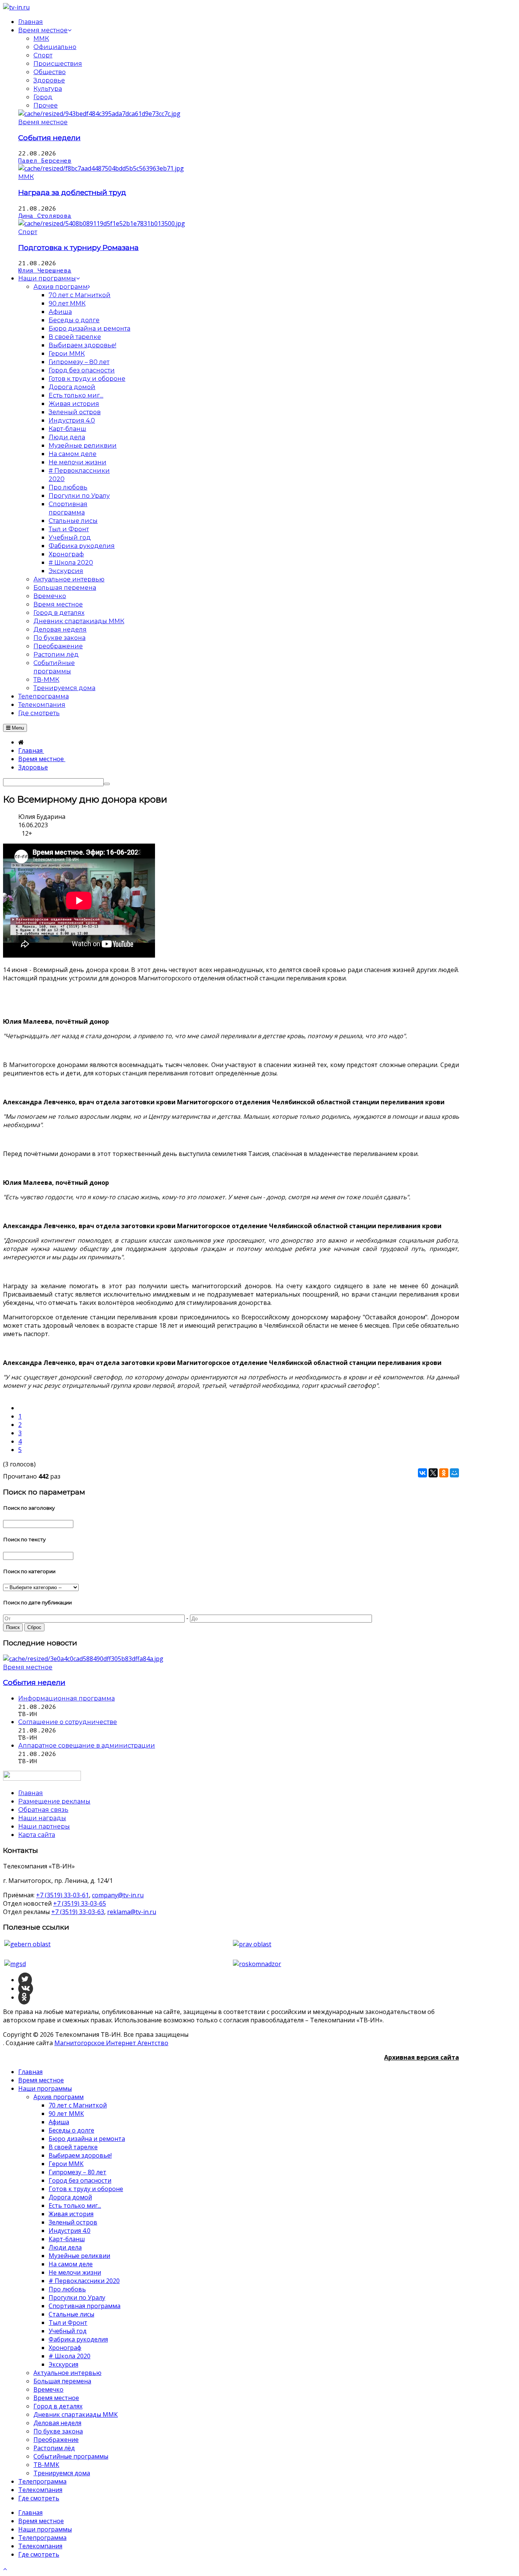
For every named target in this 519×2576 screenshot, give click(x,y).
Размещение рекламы (54, 1801)
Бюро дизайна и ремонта (87, 2139)
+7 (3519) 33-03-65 (80, 1903)
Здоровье (49, 80)
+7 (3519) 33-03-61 (63, 1895)
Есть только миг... (75, 2206)
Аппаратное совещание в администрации (87, 1746)
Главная (30, 2072)
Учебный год (68, 2331)
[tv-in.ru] (16, 7)
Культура (48, 89)
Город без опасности (80, 2180)
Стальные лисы (71, 2314)
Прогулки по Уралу (77, 2297)
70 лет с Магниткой (78, 2105)
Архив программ (59, 2097)
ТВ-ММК (46, 2465)
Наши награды (42, 1818)
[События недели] (99, 114)
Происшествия (58, 64)
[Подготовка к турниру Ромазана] (102, 223)
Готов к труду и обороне (86, 2189)
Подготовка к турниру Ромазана (78, 248)
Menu (17, 728)
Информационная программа (66, 1698)
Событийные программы (71, 2456)
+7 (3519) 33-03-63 (78, 1912)
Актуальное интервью (67, 2373)
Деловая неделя (57, 2423)
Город (43, 97)
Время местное (43, 122)
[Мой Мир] (454, 1473)
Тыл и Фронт (68, 2323)
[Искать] (107, 784)
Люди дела (65, 2247)
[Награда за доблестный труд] (101, 168)
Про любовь (67, 2289)
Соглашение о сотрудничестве (68, 1722)
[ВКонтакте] (422, 1473)
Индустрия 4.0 (70, 2231)
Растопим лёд (54, 2448)
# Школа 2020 (70, 2356)
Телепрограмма (42, 2481)
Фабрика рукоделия (78, 2339)
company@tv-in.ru (118, 1895)
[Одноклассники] (444, 1473)
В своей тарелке (73, 2147)
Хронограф (65, 2348)
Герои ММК (66, 2164)
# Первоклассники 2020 (84, 2281)
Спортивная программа (85, 2306)
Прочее (46, 105)
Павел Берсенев (45, 161)
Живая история (71, 2214)
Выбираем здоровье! (80, 2155)
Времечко (48, 2389)
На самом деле (71, 2264)
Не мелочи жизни (75, 2272)
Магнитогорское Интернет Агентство (111, 2043)
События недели (49, 138)
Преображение (56, 2440)
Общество (50, 72)
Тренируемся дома (62, 2473)
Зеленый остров (73, 2222)
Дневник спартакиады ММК (76, 2415)
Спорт (43, 55)
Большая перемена (62, 2381)
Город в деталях (58, 2406)
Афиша (59, 2122)
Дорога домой (70, 2197)
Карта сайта (37, 1835)
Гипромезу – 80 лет (78, 2172)
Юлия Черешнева (45, 271)
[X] (433, 1473)
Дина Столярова (45, 216)
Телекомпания (40, 2490)
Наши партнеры (44, 1826)
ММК (41, 39)
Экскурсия (63, 2364)
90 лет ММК (66, 2114)
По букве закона (58, 2431)
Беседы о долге (71, 2130)
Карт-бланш (67, 2239)
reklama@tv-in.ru (132, 1912)
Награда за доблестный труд (72, 192)
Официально (55, 47)
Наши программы (45, 2088)
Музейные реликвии (79, 2256)
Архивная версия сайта (422, 2057)
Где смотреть (39, 2498)
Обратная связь (43, 1810)
